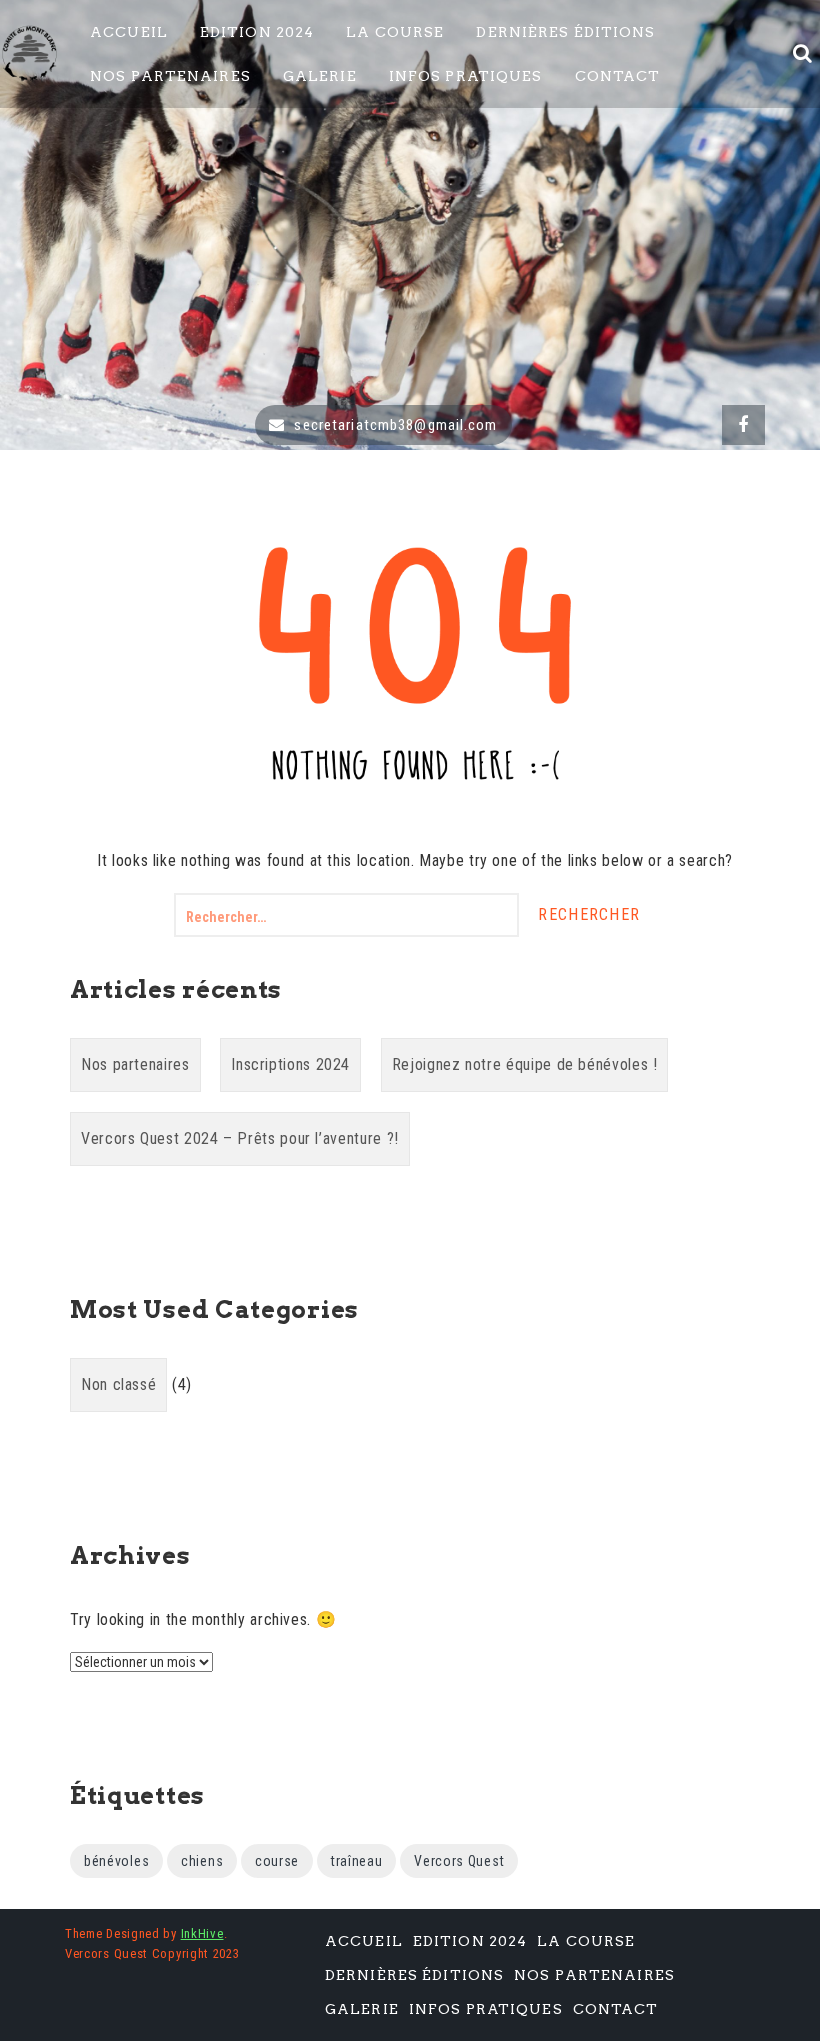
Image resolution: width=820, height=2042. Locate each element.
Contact (618, 76)
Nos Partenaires (170, 76)
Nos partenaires (135, 1064)
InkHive (202, 1933)
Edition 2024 (257, 32)
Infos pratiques (466, 76)
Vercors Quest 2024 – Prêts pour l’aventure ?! (240, 1138)
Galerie (320, 76)
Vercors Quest (459, 1861)
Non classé (118, 1384)
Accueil (129, 32)
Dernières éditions (565, 32)
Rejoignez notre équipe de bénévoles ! (525, 1064)
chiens (202, 1861)
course (277, 1861)
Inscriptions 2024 (290, 1064)
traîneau (357, 1861)
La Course (395, 32)
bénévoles (116, 1861)
